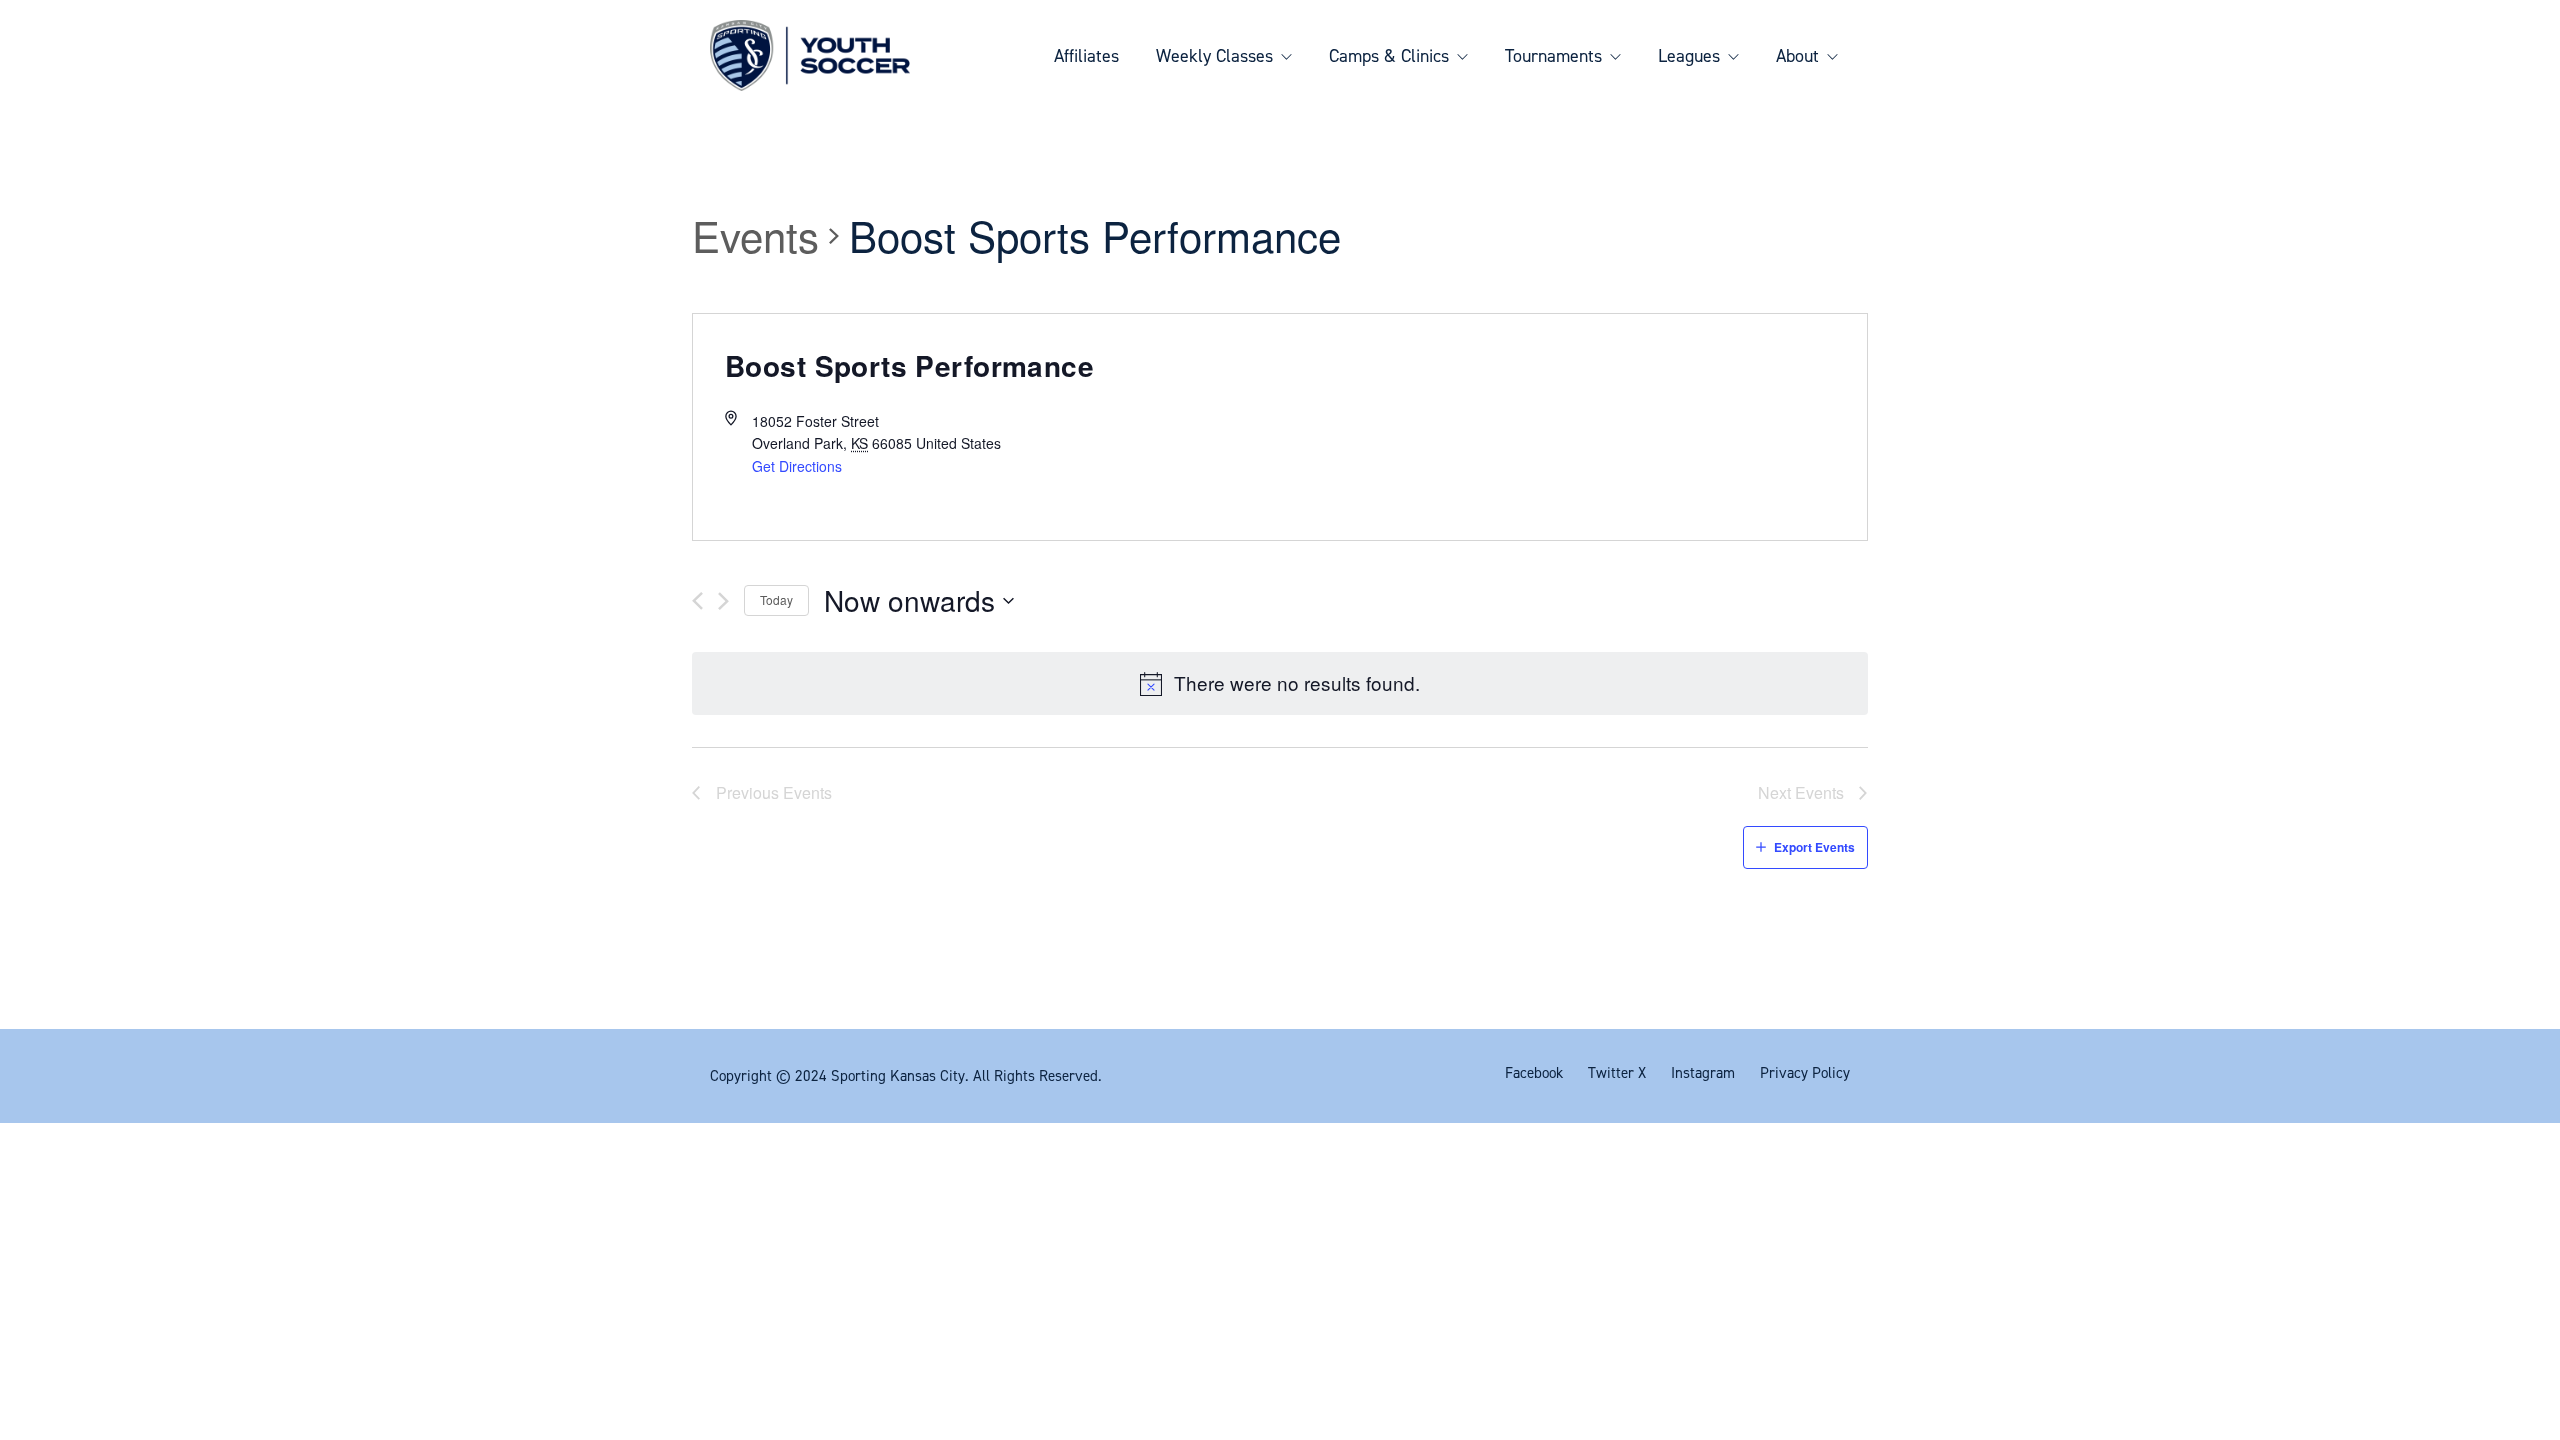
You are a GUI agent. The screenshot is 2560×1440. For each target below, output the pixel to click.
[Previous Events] (697, 601)
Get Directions (797, 466)
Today (776, 599)
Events (755, 236)
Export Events (1814, 847)
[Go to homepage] (810, 55)
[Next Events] (723, 601)
